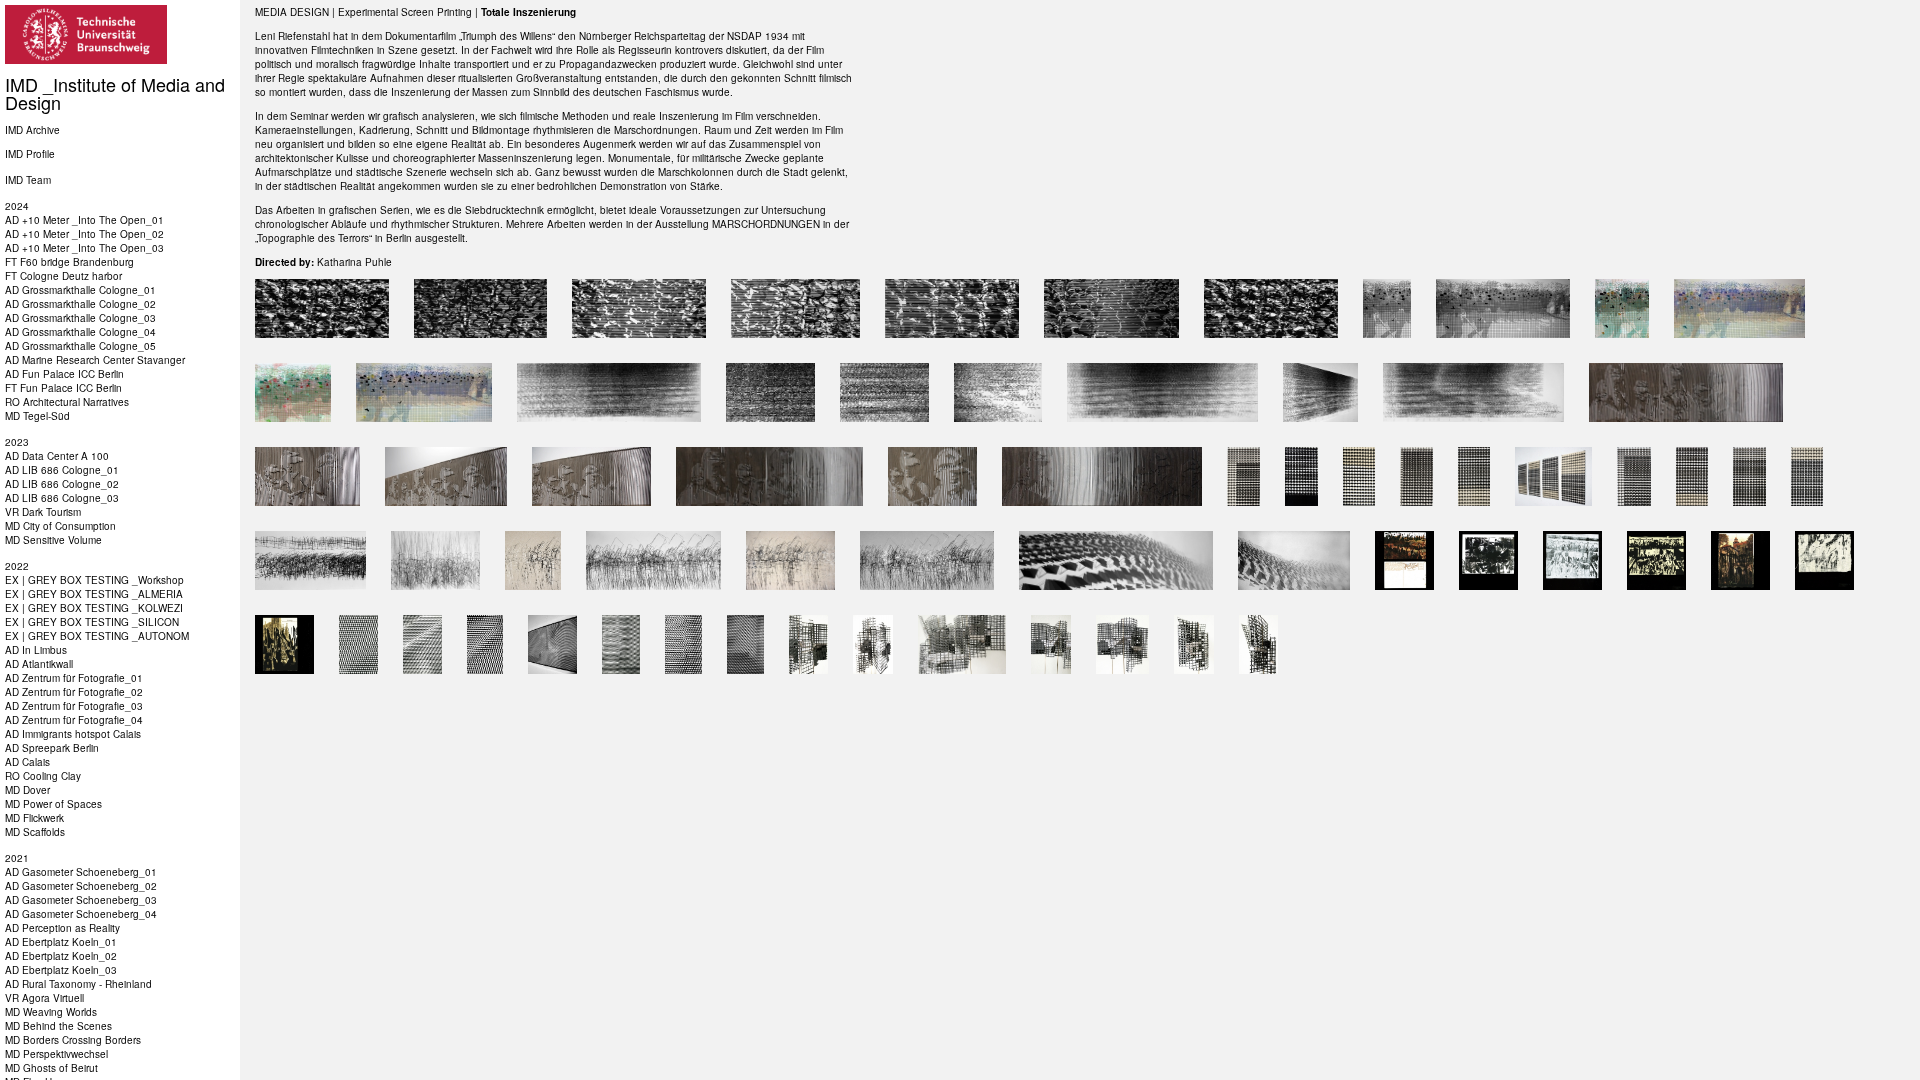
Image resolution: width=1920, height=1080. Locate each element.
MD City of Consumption (60, 526)
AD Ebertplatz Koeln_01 (61, 942)
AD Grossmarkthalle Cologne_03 (80, 318)
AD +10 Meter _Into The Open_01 (84, 220)
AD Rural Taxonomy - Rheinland (78, 984)
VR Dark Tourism (43, 512)
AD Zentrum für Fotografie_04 (74, 720)
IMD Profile (30, 154)
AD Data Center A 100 (57, 456)
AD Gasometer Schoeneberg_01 (81, 872)
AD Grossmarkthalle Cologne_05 (80, 346)
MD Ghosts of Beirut (51, 1068)
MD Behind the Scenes (58, 1026)
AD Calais (27, 762)
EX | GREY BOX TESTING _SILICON (92, 622)
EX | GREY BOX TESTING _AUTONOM (97, 636)
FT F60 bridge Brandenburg (69, 262)
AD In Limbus (36, 650)
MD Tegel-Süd (37, 416)
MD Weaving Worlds (51, 1012)
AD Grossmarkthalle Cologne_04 (80, 332)
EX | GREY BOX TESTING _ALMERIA (94, 594)
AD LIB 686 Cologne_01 (62, 470)
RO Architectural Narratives (67, 402)
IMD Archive (32, 130)
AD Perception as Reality (62, 928)
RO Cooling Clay (43, 776)
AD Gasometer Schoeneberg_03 (81, 900)
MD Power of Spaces (53, 804)
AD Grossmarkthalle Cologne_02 (80, 304)
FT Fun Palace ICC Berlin (63, 388)
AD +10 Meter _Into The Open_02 (84, 234)
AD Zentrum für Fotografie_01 (74, 678)
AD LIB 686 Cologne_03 (62, 498)
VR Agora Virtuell (44, 998)
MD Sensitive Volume (53, 540)
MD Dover (27, 790)
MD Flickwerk (34, 818)
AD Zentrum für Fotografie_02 (74, 692)
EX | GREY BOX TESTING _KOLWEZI (94, 608)
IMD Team (28, 180)
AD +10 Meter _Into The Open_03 (84, 248)
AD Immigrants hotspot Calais (73, 734)
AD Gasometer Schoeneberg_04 (81, 914)
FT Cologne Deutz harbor (63, 276)
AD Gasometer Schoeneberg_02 (81, 886)
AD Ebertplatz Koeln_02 (61, 956)
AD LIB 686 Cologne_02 (62, 484)
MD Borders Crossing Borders (73, 1040)
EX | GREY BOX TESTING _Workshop (94, 580)
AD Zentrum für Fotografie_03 (74, 706)
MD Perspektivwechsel (56, 1054)
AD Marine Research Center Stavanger (95, 360)
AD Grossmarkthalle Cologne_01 (80, 290)
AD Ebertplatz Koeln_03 (61, 970)
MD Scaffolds (35, 832)
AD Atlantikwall (39, 664)
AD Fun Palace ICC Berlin (64, 374)
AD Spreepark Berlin (52, 748)
